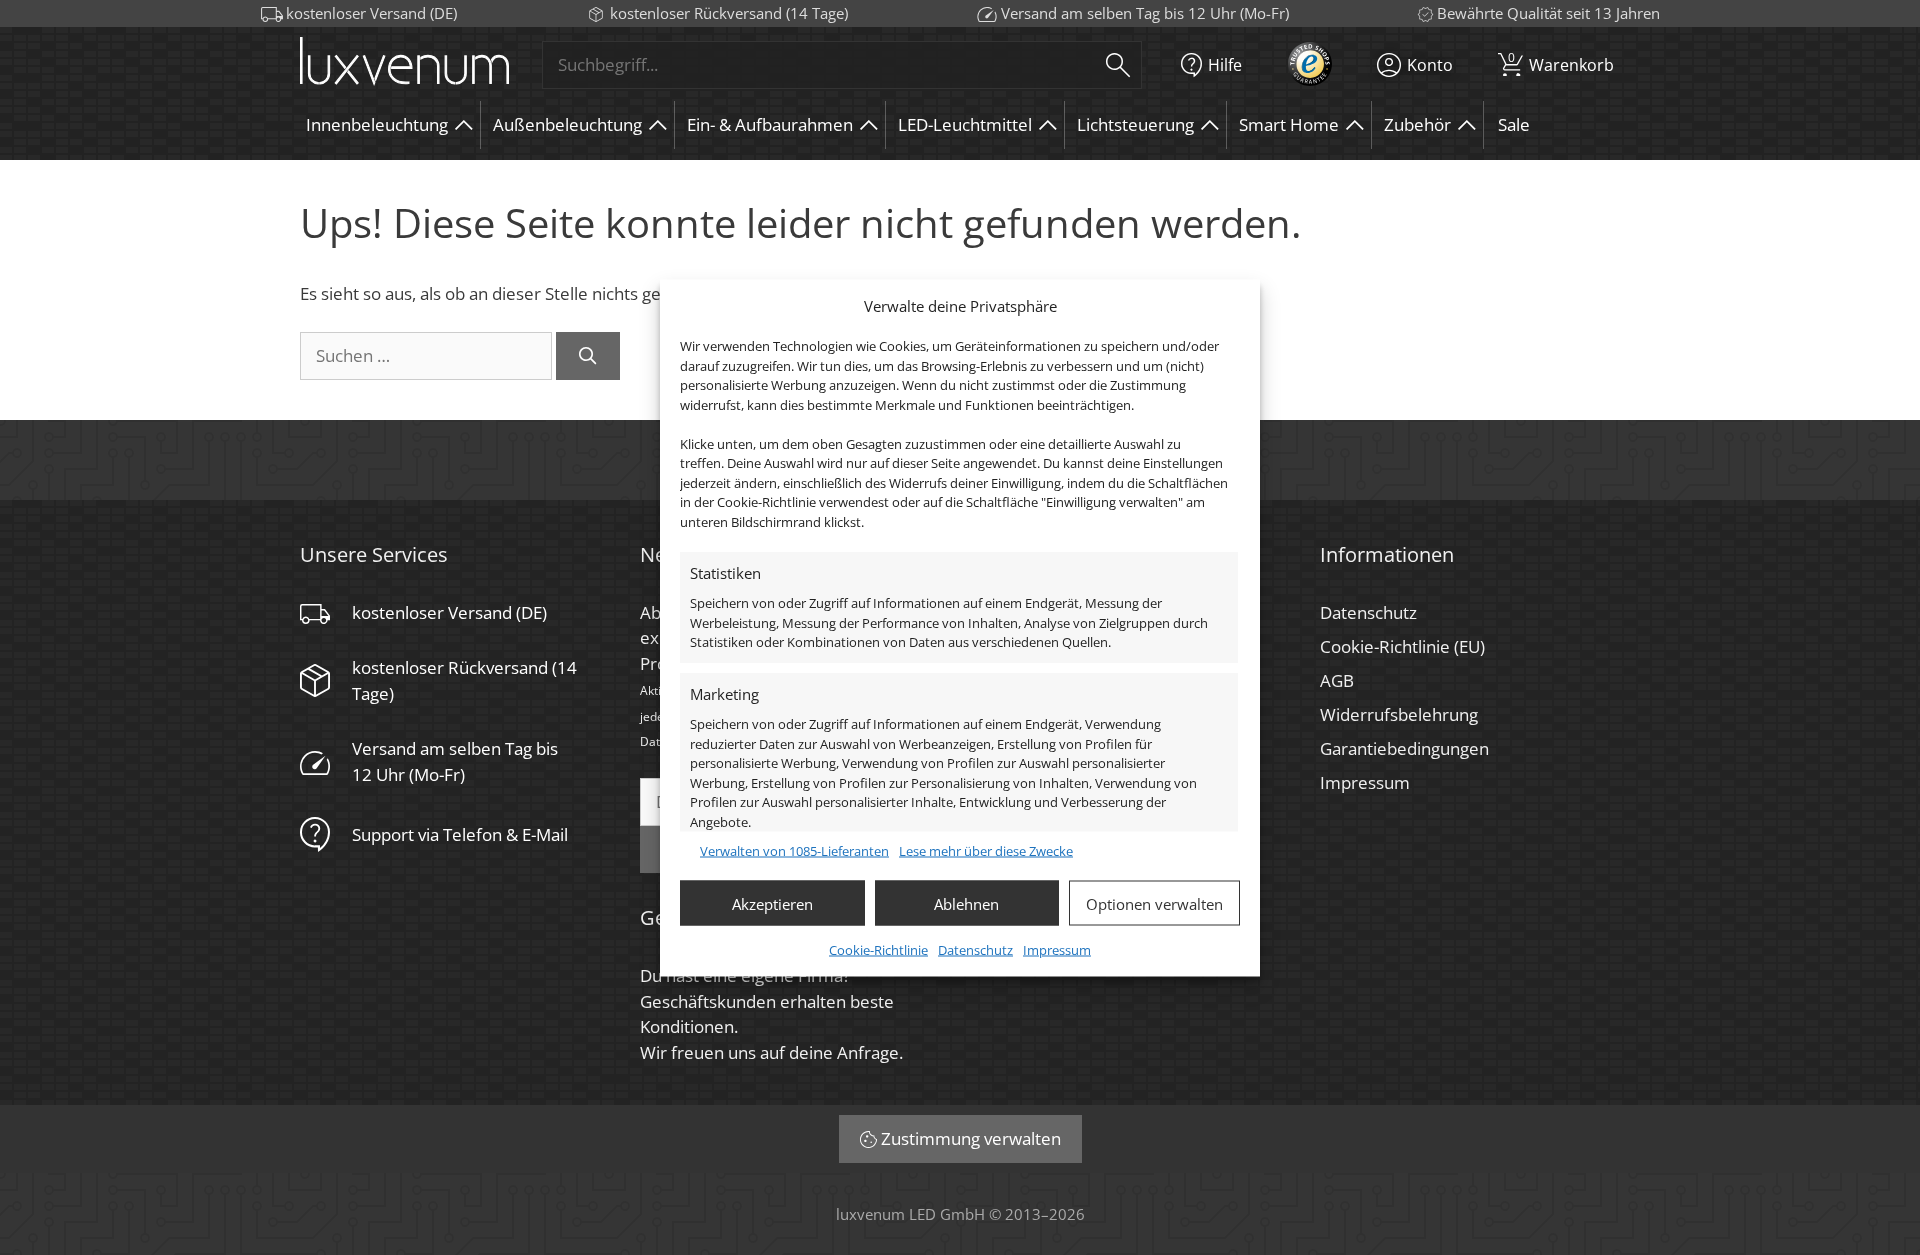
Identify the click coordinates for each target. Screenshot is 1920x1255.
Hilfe (1225, 64)
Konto (1430, 64)
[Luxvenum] (404, 64)
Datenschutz (975, 950)
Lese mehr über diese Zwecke (986, 850)
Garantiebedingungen (1404, 748)
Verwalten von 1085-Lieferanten (794, 850)
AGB (1337, 680)
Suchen (1118, 64)
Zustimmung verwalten (971, 1138)
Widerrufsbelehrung (1399, 714)
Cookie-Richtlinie (878, 950)
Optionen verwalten (1154, 903)
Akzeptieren (772, 903)
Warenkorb (1561, 61)
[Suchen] (588, 356)
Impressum (1057, 950)
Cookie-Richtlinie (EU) (1402, 646)
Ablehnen (966, 903)
